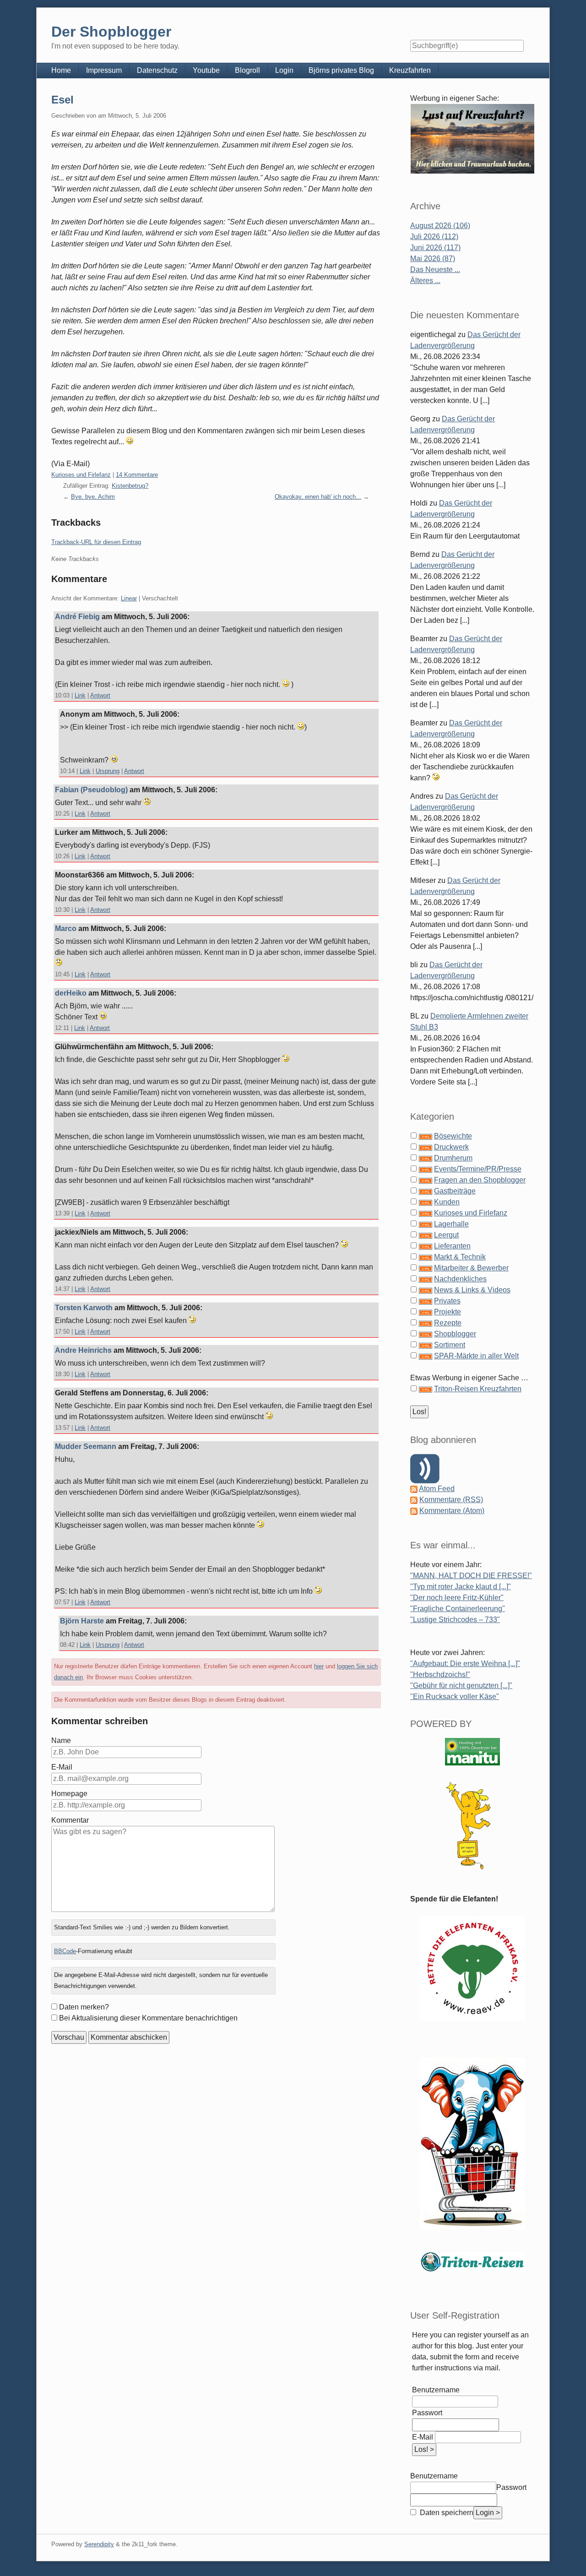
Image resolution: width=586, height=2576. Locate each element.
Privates (447, 1301)
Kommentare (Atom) (452, 1511)
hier (319, 1666)
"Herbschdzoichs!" (440, 1675)
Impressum (104, 70)
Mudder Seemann (86, 1446)
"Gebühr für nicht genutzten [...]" (461, 1686)
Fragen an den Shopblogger (480, 1180)
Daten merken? (84, 2007)
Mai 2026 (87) (433, 259)
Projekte (448, 1312)
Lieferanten (452, 1246)
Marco (66, 929)
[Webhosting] (472, 1751)
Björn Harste (82, 1621)
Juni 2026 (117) (435, 248)
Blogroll (247, 70)
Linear (129, 598)
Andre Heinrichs (83, 1350)
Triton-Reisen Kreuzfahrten (478, 1389)
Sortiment (450, 1345)
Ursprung (108, 771)
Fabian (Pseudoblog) (91, 790)
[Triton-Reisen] (472, 2262)
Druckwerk (451, 1147)
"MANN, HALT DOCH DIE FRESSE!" (471, 1576)
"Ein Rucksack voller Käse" (455, 1696)
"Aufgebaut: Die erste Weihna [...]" (465, 1664)
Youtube (206, 70)
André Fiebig (77, 617)
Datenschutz (157, 70)
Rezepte (448, 1323)
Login (284, 70)
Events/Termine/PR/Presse (478, 1169)
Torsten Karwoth (84, 1308)
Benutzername (436, 2390)
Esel (62, 100)
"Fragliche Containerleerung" (458, 1609)
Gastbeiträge (455, 1191)
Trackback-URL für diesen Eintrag (96, 542)
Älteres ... (425, 280)
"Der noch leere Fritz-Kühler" (457, 1598)
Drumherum (453, 1158)
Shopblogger (455, 1334)
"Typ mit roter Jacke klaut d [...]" (461, 1587)
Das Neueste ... (435, 270)
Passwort (427, 2413)
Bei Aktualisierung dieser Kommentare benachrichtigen (148, 2018)
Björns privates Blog (341, 70)
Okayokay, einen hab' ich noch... (318, 497)
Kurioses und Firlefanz (81, 475)
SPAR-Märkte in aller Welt (476, 1356)
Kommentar (70, 1820)
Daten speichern (446, 2513)
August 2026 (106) (440, 226)
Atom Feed (437, 1489)
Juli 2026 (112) (434, 237)
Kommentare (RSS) (451, 1500)
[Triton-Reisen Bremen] (472, 139)
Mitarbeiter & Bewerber (471, 1268)
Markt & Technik (460, 1257)
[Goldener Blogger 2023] (472, 1826)
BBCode (65, 1951)
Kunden (447, 1202)
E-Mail (62, 1767)
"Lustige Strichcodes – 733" (455, 1620)
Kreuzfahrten (410, 70)
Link (80, 695)
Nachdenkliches (460, 1279)
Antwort (100, 695)
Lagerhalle (451, 1224)
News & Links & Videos (472, 1290)
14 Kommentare (137, 475)
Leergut (446, 1235)
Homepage (69, 1794)
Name (61, 1740)
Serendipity (99, 2544)
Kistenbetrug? (130, 486)
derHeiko (71, 993)
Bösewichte (453, 1136)
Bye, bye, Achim (93, 497)
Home (61, 70)
